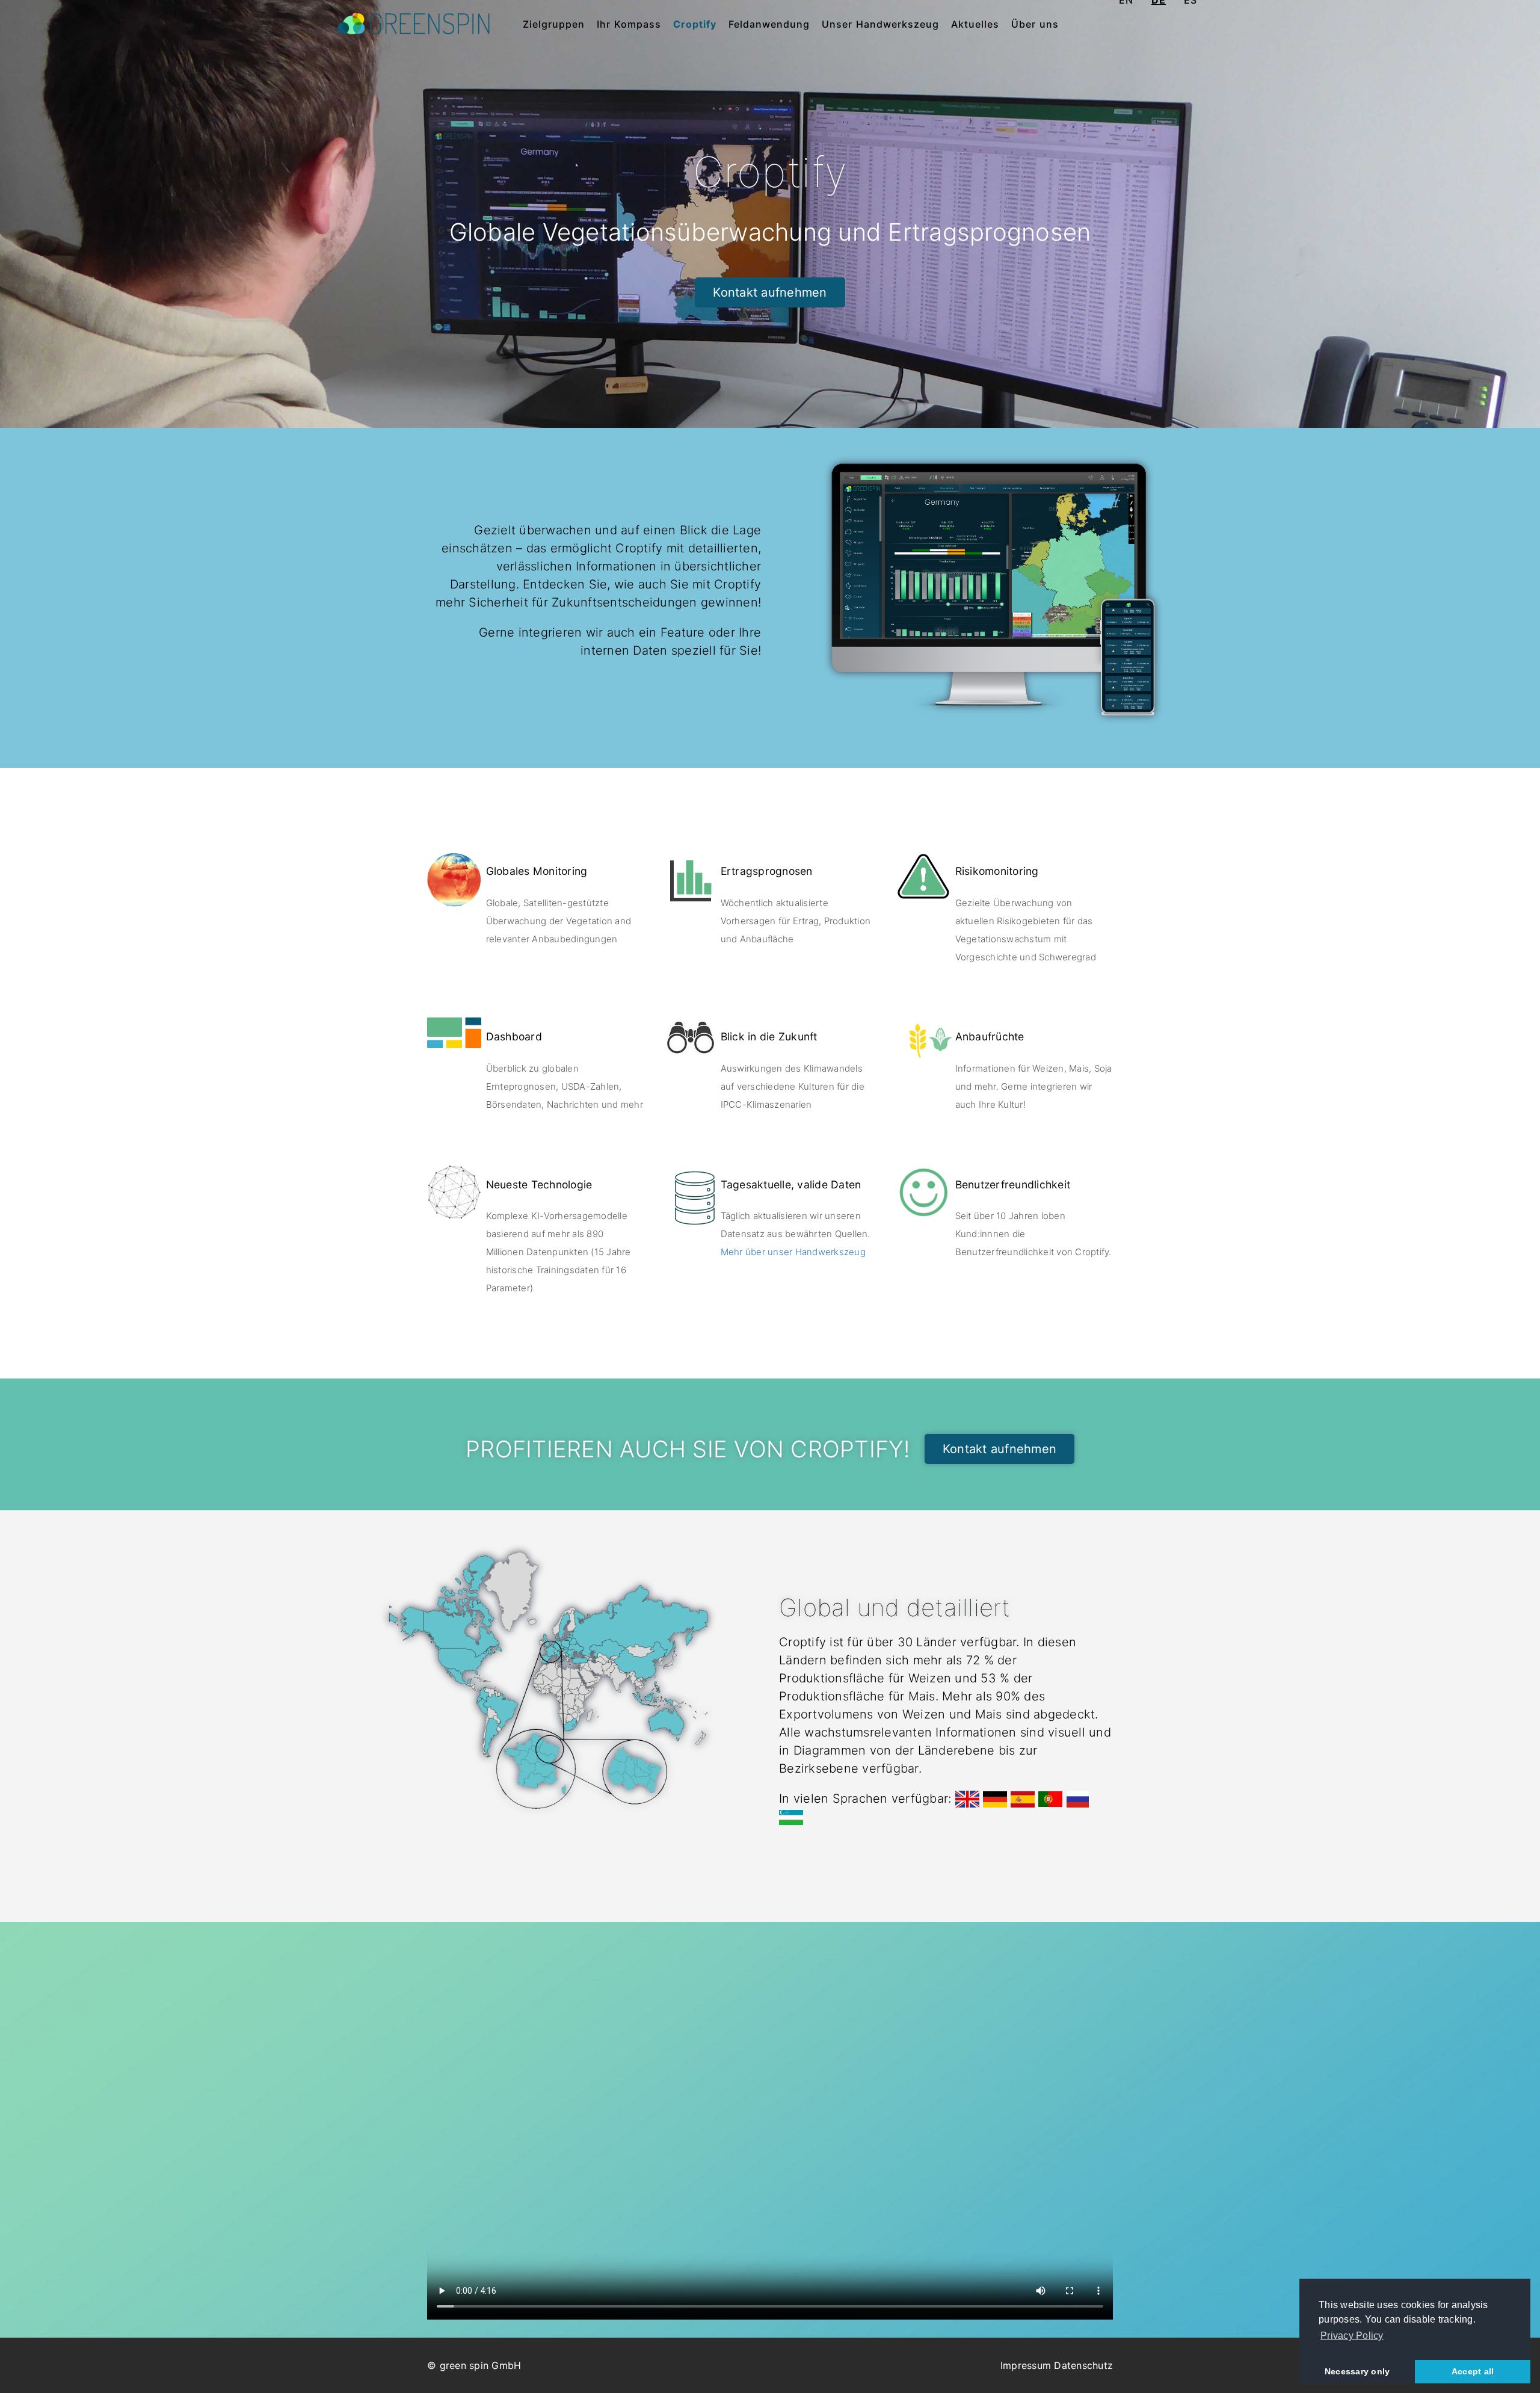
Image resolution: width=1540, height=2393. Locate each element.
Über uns (1035, 24)
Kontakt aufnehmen (770, 292)
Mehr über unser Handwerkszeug (793, 1252)
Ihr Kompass (629, 24)
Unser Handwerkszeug (880, 24)
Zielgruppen (554, 24)
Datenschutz (1083, 2365)
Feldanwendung (769, 24)
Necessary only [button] (1357, 2371)
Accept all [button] (1473, 2371)
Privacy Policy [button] (1352, 2336)
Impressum (1026, 2365)
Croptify (695, 24)
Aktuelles (975, 24)
